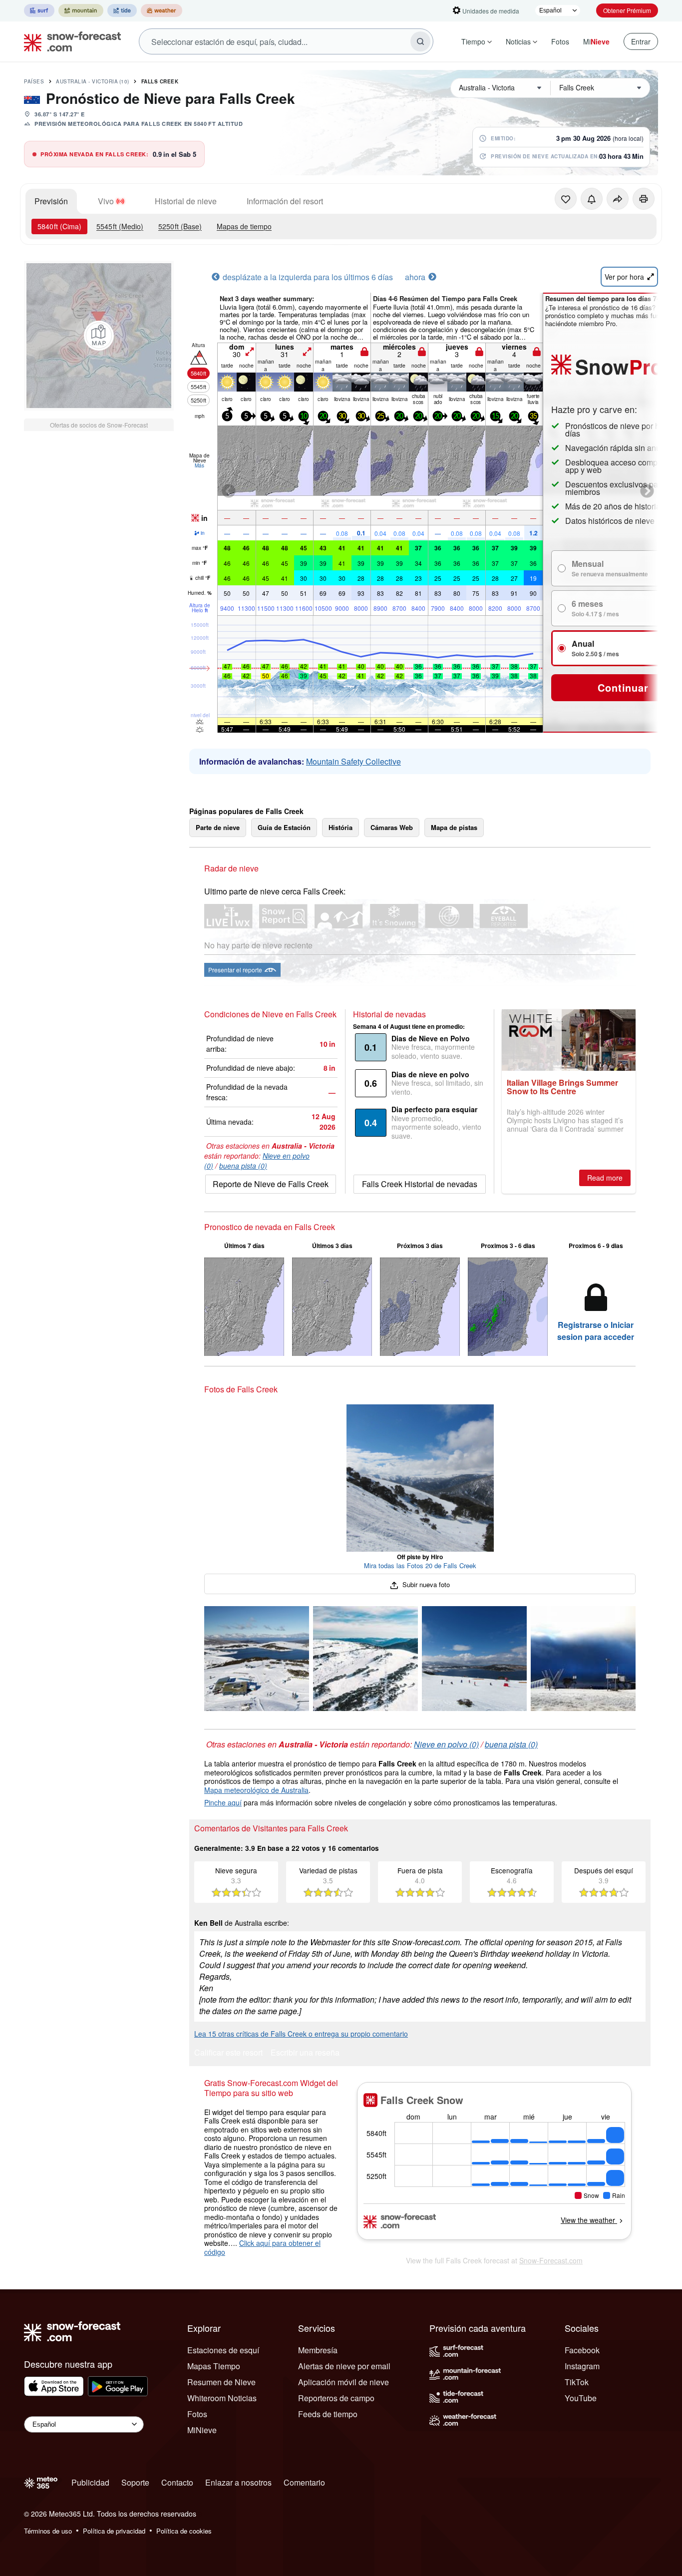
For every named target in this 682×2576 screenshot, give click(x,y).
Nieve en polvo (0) (446, 1744)
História (341, 827)
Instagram (582, 2366)
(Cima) (59, 226)
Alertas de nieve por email (344, 2366)
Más (199, 465)
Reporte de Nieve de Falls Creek (271, 1184)
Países (34, 81)
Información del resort (285, 201)
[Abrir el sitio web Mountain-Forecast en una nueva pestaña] (81, 10)
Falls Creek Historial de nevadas (420, 1184)
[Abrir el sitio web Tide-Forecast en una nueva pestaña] (122, 10)
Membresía (318, 2350)
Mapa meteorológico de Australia (256, 1790)
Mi (596, 41)
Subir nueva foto (425, 1584)
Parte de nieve (218, 827)
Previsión (51, 201)
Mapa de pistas (454, 827)
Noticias (518, 41)
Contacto (177, 2482)
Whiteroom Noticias (222, 2398)
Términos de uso (48, 2531)
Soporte (135, 2482)
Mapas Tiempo (214, 2366)
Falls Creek (160, 81)
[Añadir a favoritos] (566, 199)
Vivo (106, 201)
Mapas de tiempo (244, 226)
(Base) (180, 226)
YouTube (581, 2398)
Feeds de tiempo (328, 2414)
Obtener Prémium (627, 10)
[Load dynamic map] (99, 336)
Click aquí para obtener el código (262, 2247)
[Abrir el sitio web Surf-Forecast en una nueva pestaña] (39, 10)
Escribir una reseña (305, 2053)
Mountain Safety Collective (353, 761)
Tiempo (473, 41)
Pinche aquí (223, 1802)
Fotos (560, 41)
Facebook (582, 2350)
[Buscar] (420, 41)
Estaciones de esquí (223, 2350)
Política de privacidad (114, 2531)
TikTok (577, 2382)
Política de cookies (184, 2531)
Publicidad (90, 2482)
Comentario (304, 2482)
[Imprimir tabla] (644, 199)
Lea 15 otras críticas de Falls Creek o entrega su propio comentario (301, 2034)
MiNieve (202, 2430)
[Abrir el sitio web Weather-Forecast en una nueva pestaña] (162, 10)
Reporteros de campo (336, 2398)
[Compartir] (618, 199)
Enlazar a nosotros (238, 2482)
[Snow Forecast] (69, 41)
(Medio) (120, 226)
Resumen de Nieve (221, 2382)
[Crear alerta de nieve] (592, 199)
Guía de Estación (284, 827)
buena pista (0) (243, 1166)
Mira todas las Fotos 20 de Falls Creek (420, 1565)
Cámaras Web (392, 827)
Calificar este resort (228, 2053)
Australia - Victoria (93, 81)
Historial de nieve (186, 201)
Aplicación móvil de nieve (343, 2382)
